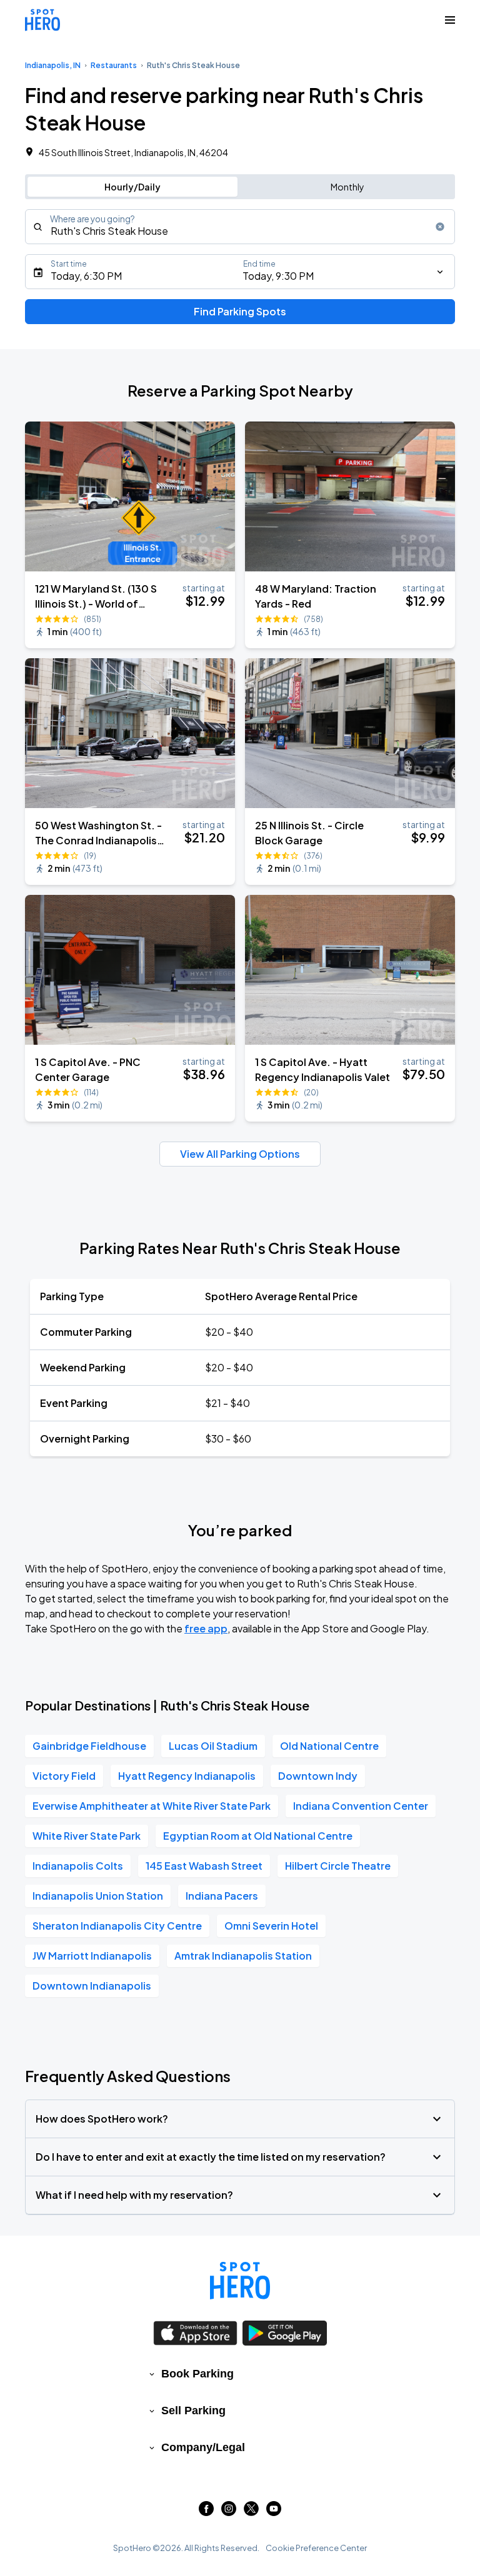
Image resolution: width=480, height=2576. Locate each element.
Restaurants (114, 65)
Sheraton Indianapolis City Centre (117, 1926)
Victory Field (64, 1776)
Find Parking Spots (240, 311)
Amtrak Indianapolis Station (243, 1956)
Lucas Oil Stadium (213, 1746)
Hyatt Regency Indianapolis (187, 1776)
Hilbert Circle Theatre (338, 1866)
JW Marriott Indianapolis (92, 1956)
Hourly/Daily (132, 187)
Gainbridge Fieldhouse (89, 1746)
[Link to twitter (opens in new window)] (251, 2512)
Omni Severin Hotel (271, 1926)
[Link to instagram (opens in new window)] (229, 2512)
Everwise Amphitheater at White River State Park (152, 1806)
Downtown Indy (318, 1776)
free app (206, 1628)
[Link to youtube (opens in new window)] (274, 2512)
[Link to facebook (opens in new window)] (206, 2512)
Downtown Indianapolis (92, 1986)
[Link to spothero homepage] (240, 2281)
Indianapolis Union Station (98, 1896)
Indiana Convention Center (361, 1806)
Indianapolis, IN (53, 65)
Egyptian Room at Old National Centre (258, 1836)
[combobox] (240, 227)
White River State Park (87, 1836)
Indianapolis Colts (78, 1866)
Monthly (347, 187)
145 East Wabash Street (204, 1866)
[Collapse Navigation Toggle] (450, 20)
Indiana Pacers (222, 1896)
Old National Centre (329, 1746)
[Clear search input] (440, 227)
